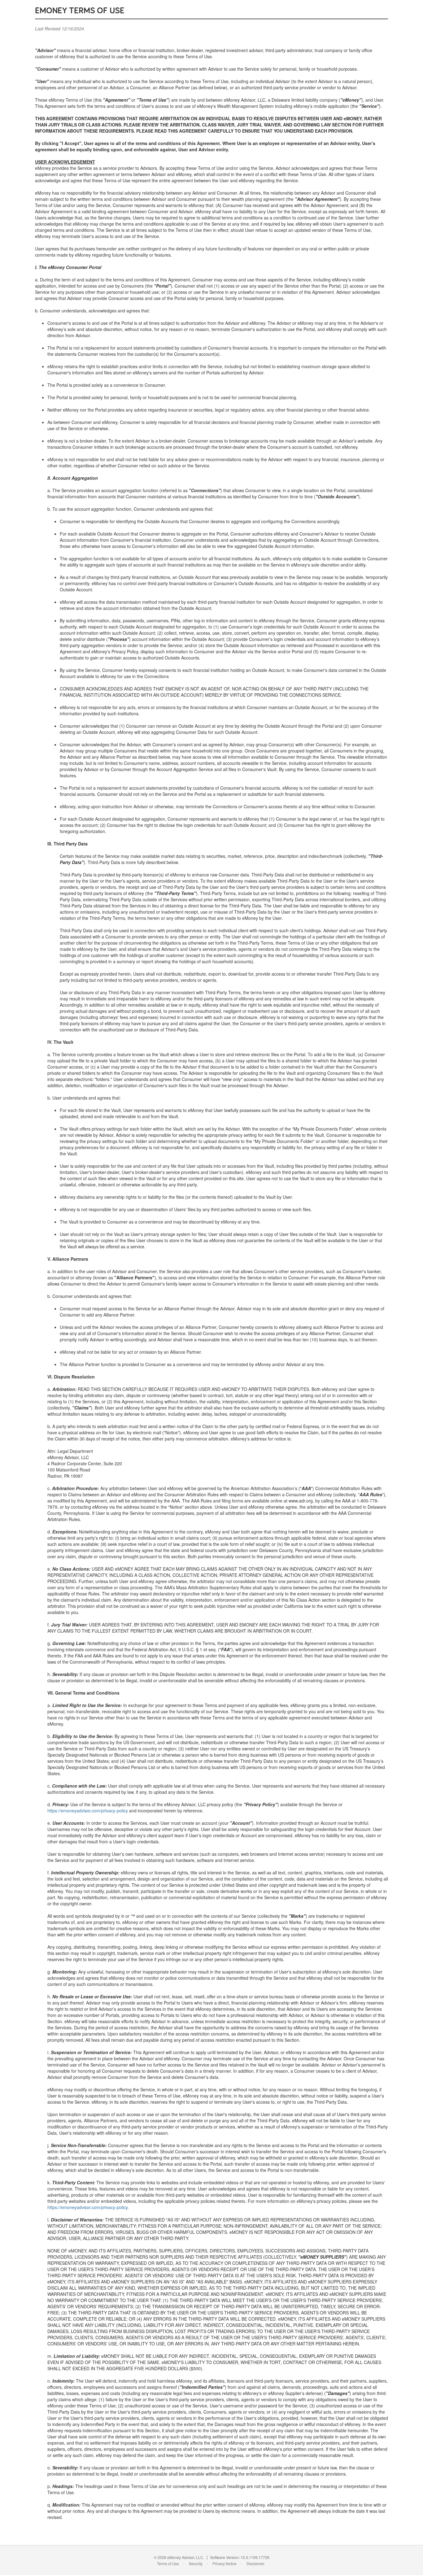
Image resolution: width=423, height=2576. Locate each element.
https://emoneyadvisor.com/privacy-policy (88, 1811)
